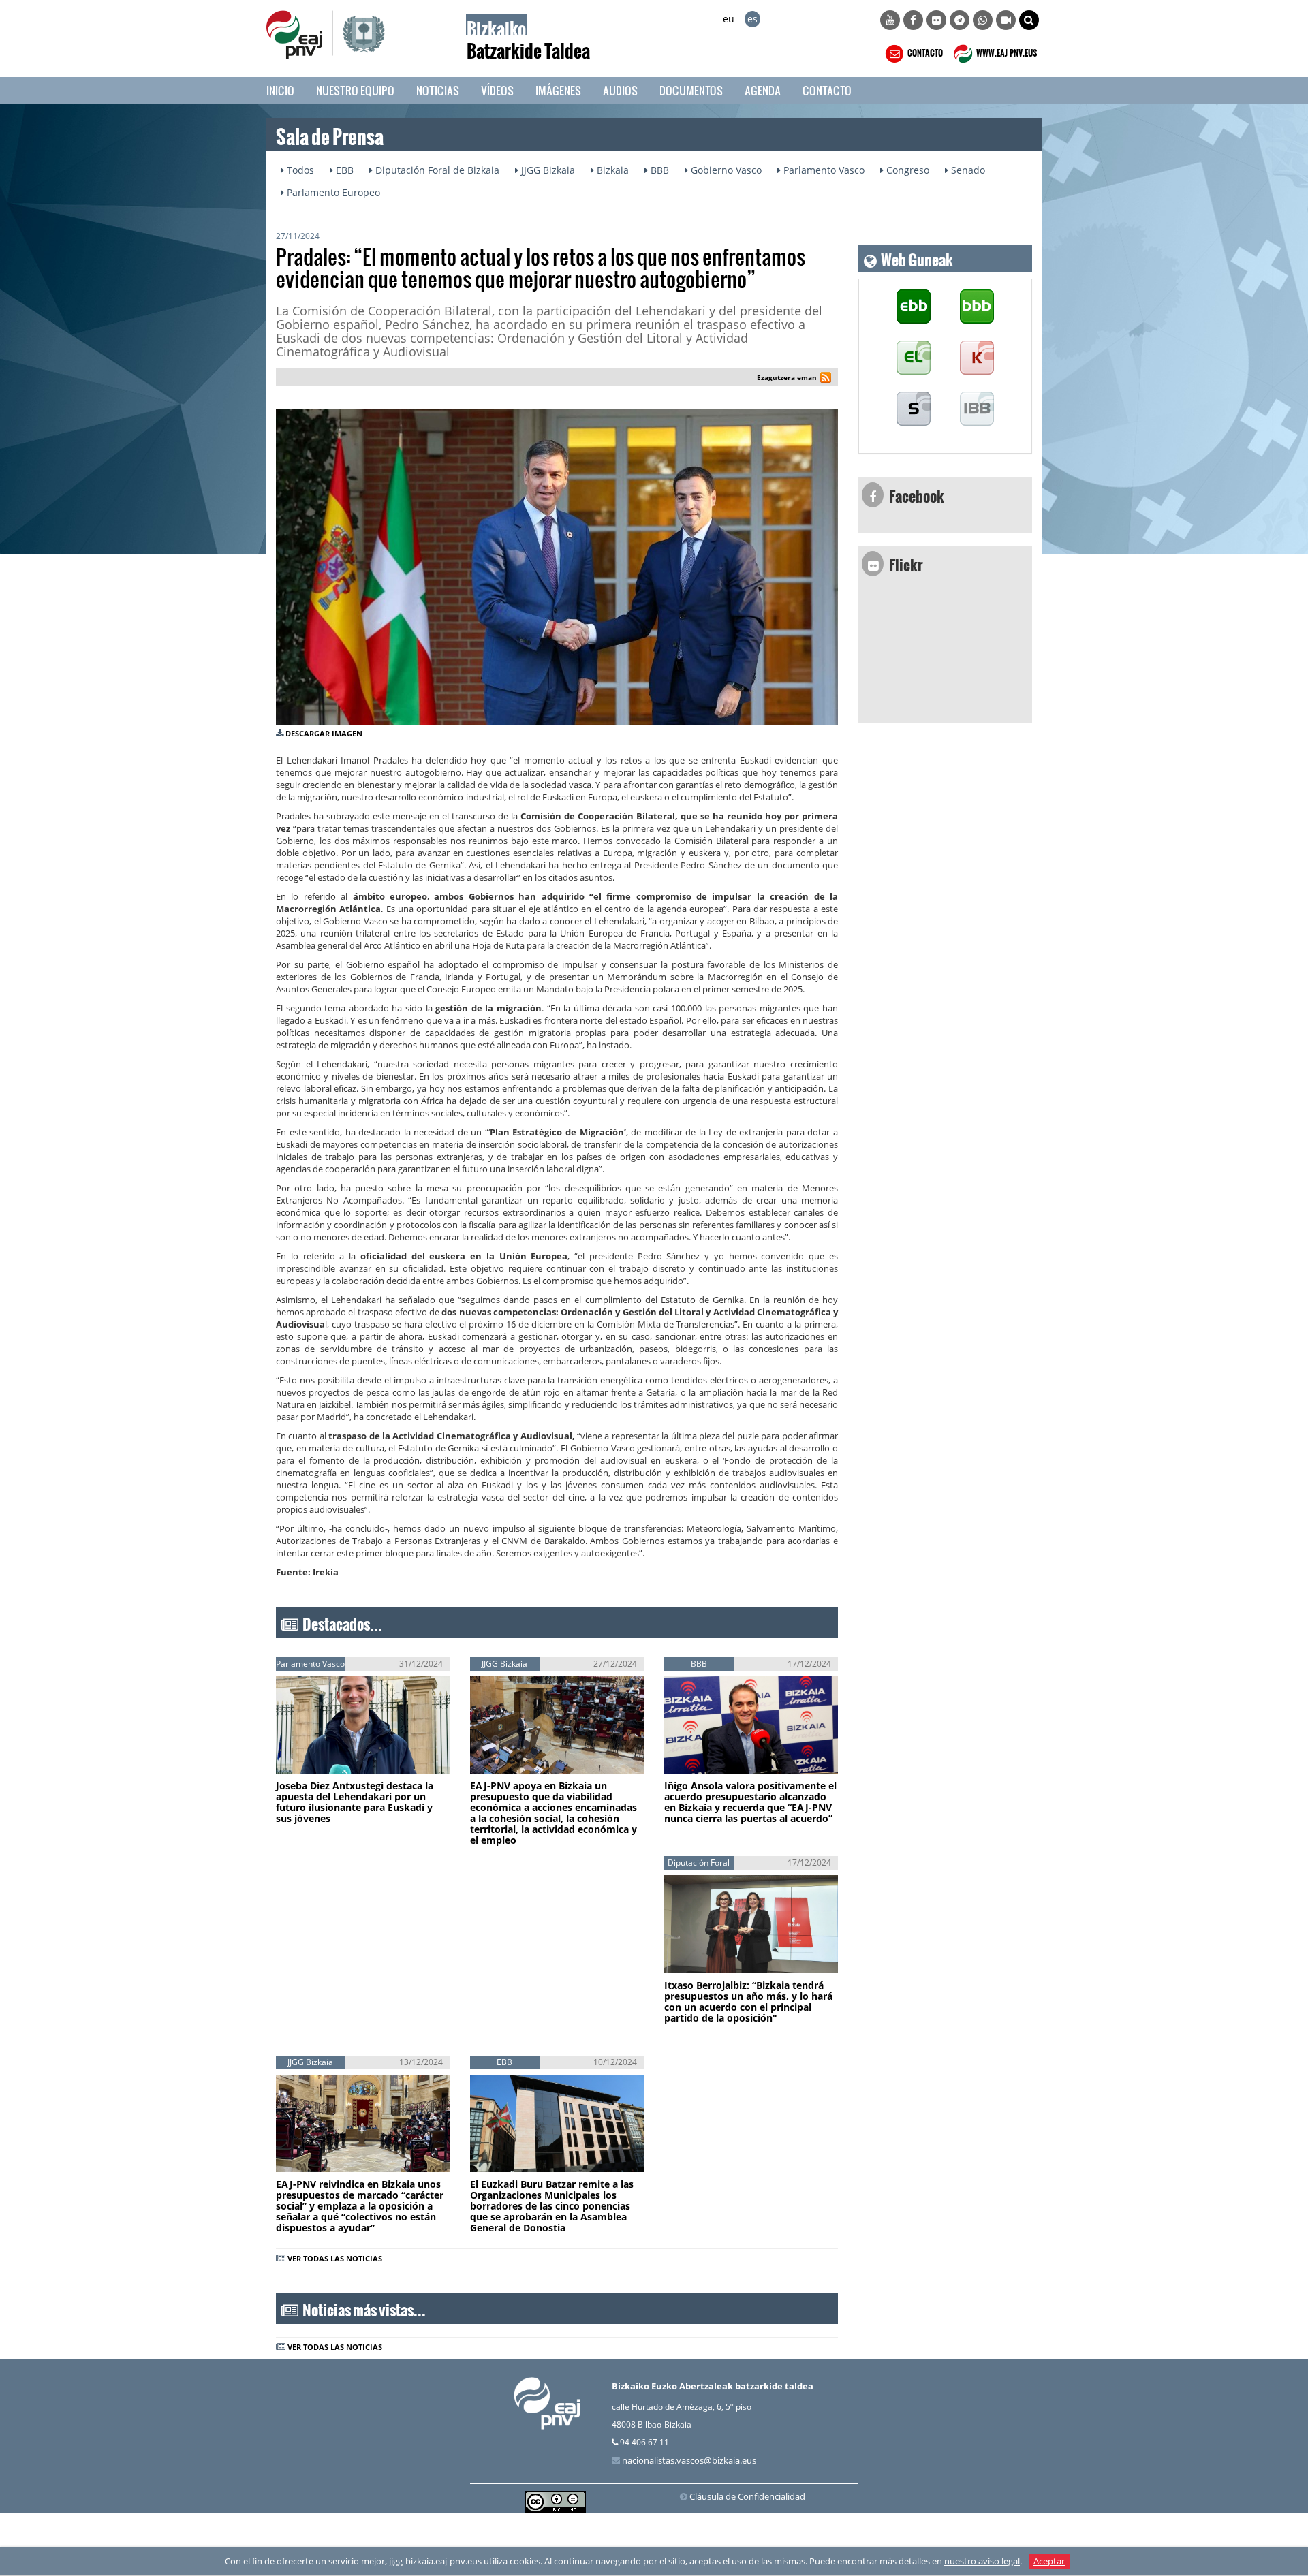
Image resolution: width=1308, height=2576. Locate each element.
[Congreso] (977, 358)
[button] (1029, 20)
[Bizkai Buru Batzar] (977, 307)
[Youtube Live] (1006, 20)
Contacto (827, 90)
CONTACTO (924, 51)
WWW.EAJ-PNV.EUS (1006, 51)
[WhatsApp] (983, 20)
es (752, 19)
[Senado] (914, 409)
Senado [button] (967, 170)
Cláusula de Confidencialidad (747, 2496)
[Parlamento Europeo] (977, 409)
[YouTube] (890, 20)
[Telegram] (960, 20)
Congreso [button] (906, 170)
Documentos (691, 90)
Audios (620, 90)
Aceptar (1049, 2561)
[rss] (826, 379)
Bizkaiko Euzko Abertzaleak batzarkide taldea (713, 2386)
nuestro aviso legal (982, 2561)
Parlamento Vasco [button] (823, 170)
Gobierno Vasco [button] (725, 170)
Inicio (280, 90)
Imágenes (558, 90)
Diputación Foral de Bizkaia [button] (436, 170)
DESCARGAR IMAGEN (324, 733)
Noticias (438, 90)
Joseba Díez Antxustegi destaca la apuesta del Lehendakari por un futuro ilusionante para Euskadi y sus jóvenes (355, 1802)
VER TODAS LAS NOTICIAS (335, 2258)
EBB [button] (343, 170)
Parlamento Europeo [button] (332, 192)
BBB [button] (658, 170)
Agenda (763, 90)
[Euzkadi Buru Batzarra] (914, 307)
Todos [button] (299, 170)
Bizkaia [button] (611, 170)
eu (729, 19)
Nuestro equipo (355, 90)
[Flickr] (936, 20)
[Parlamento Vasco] (914, 358)
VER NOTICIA (321, 1760)
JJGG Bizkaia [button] (547, 170)
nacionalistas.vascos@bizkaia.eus (689, 2460)
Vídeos (497, 90)
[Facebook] (913, 20)
